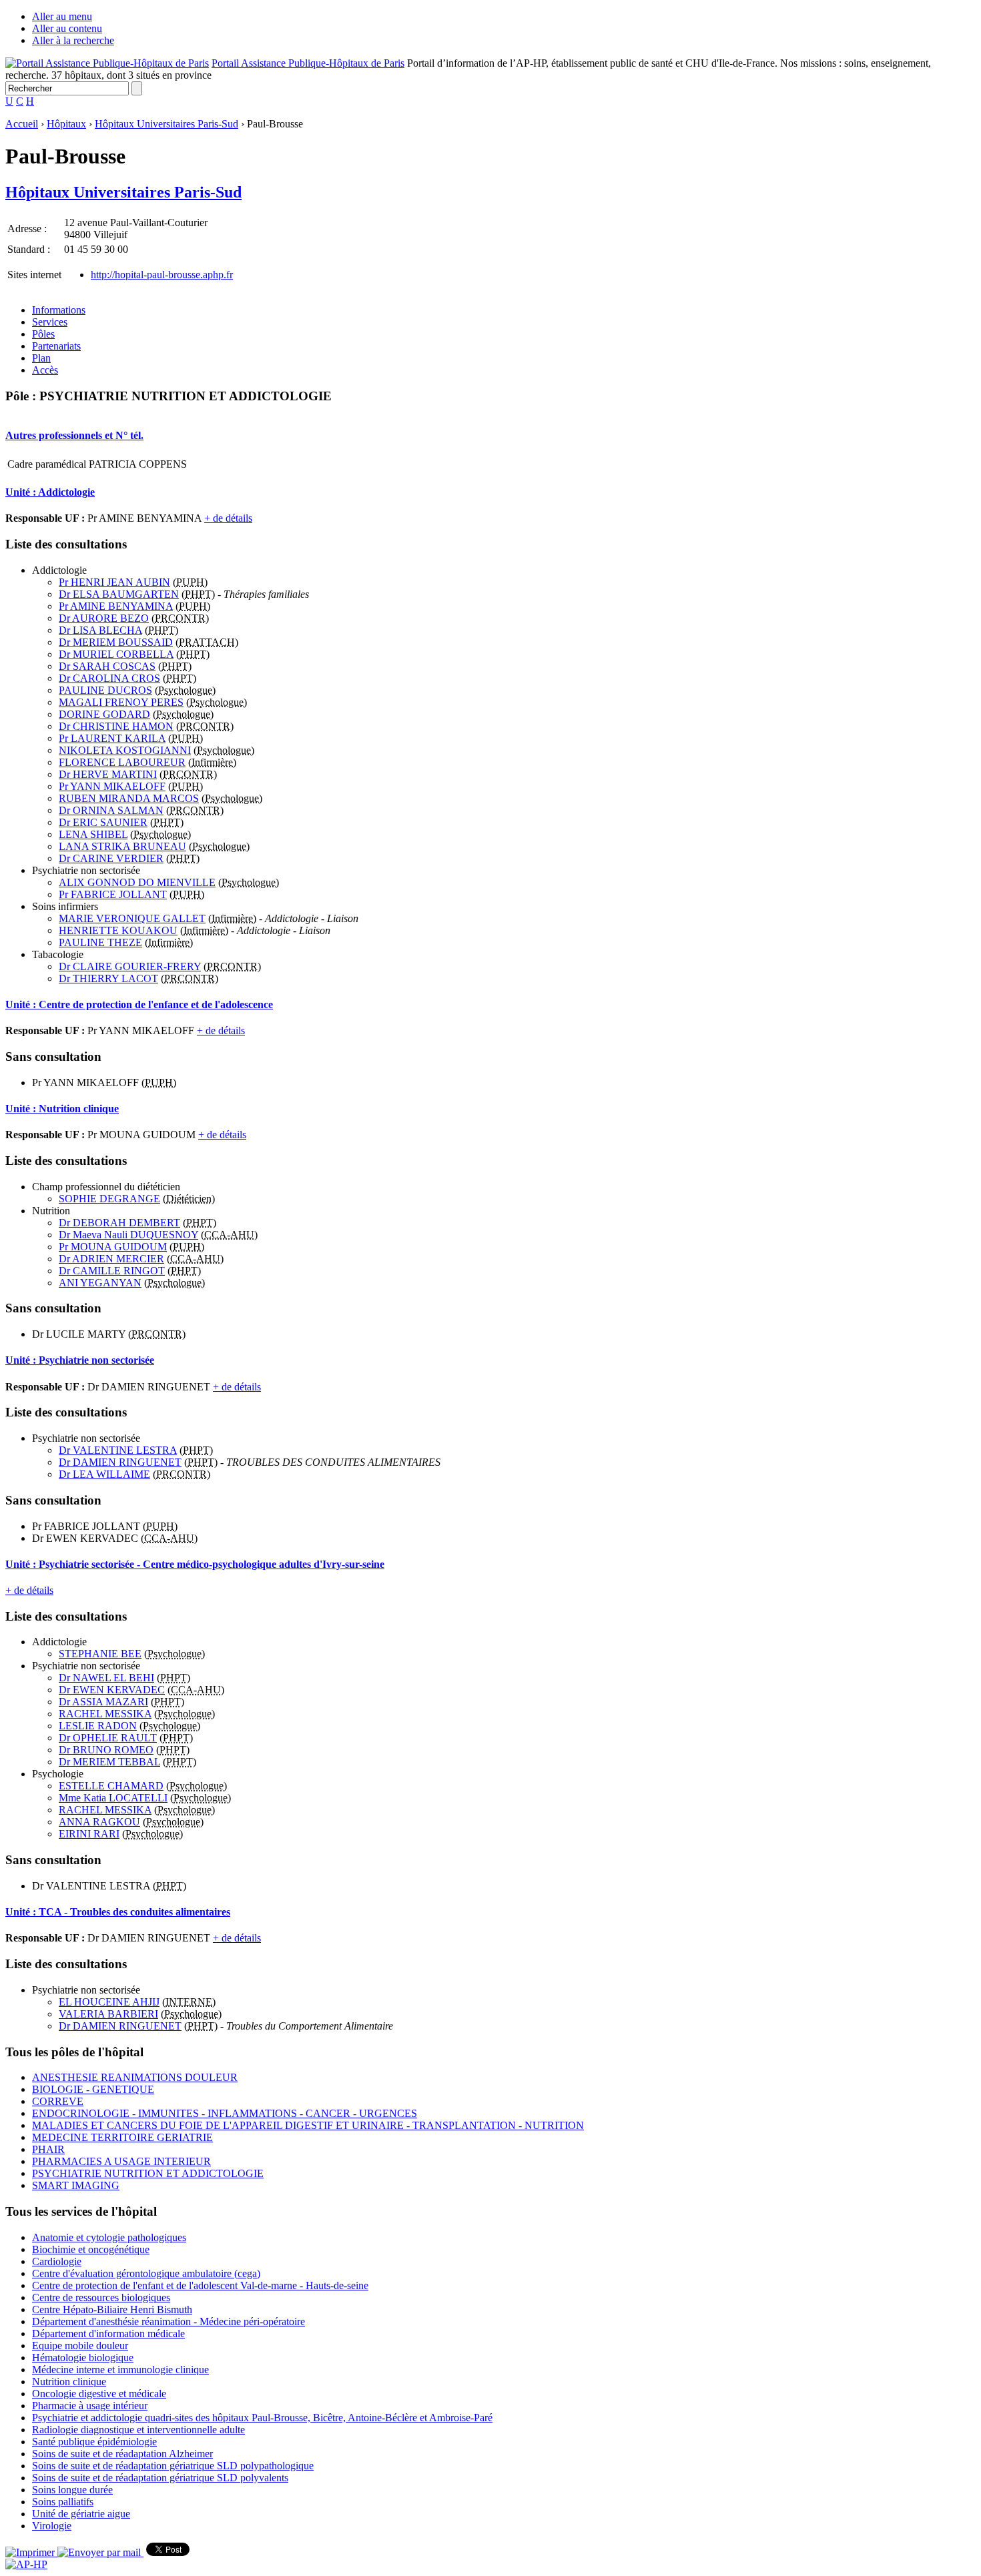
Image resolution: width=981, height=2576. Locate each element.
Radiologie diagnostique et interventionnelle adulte (138, 2430)
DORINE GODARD (104, 714)
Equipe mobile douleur (80, 2345)
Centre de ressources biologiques (101, 2297)
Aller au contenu (67, 28)
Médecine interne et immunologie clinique (120, 2370)
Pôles (43, 334)
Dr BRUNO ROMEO (106, 1750)
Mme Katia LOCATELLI (113, 1798)
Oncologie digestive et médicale (99, 2394)
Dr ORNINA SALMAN (111, 810)
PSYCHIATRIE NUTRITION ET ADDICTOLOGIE (148, 2173)
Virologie (52, 2526)
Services (50, 322)
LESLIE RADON (98, 1726)
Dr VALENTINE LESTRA (118, 1450)
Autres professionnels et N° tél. (74, 435)
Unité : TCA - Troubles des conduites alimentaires (118, 1912)
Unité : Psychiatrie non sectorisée (80, 1360)
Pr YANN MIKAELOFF (112, 786)
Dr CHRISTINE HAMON (116, 726)
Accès (45, 370)
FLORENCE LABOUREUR (122, 762)
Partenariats (56, 346)
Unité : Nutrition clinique (62, 1109)
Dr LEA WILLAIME (104, 1474)
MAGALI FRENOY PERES (121, 702)
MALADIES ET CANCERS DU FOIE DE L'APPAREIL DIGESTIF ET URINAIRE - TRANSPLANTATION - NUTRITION (308, 2125)
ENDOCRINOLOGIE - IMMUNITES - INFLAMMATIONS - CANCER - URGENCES (225, 2113)
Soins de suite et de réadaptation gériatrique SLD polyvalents (160, 2478)
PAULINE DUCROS (105, 690)
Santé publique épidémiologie (94, 2442)
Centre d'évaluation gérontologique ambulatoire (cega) (146, 2273)
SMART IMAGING (76, 2185)
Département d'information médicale (108, 2333)
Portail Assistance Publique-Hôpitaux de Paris (308, 63)
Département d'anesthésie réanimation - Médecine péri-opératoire (169, 2321)
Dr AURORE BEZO (104, 618)
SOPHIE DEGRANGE (109, 1199)
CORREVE (58, 2101)
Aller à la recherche (73, 40)
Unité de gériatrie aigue (81, 2514)
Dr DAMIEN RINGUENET (120, 1462)
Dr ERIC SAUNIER (103, 822)
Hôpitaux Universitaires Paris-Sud (167, 124)
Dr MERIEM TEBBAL (109, 1762)
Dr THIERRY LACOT (108, 978)
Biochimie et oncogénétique (91, 2249)
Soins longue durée (72, 2490)
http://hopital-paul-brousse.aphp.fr (162, 275)
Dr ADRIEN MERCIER (111, 1259)
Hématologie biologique (83, 2357)
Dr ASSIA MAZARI (103, 1702)
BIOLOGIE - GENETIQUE (93, 2089)
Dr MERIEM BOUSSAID (116, 642)
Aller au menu (62, 16)
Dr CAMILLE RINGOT (112, 1271)
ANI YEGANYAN (100, 1283)
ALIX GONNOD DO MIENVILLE (137, 882)
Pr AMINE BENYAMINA (116, 606)
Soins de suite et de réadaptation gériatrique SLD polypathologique (173, 2466)
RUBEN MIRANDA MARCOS (129, 798)
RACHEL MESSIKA (105, 1714)
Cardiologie (57, 2261)
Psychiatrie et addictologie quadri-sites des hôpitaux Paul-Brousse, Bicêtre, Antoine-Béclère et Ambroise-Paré (262, 2418)
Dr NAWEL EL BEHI (106, 1678)
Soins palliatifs (63, 2502)
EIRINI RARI (89, 1834)
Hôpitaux (66, 124)
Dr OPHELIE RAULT (108, 1738)
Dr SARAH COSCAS (107, 666)
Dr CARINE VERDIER (111, 858)
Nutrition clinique (69, 2382)
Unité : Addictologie (50, 492)
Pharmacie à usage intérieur (90, 2406)
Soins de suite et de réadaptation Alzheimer (122, 2454)
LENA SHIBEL (93, 834)
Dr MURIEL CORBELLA (116, 654)
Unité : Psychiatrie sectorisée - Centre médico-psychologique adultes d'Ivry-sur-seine (195, 1564)
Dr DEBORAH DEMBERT (119, 1223)
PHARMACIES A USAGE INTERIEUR (121, 2161)
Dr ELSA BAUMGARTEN (119, 594)
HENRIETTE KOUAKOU (118, 930)
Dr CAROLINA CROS (109, 678)
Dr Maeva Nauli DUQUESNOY (128, 1235)
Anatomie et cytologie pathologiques (109, 2237)
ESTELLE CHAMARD (111, 1786)
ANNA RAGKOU (99, 1822)
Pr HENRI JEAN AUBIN (114, 582)
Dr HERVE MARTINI (108, 774)
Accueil (22, 124)
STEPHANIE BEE (100, 1654)
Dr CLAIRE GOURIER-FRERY (130, 966)
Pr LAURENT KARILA (112, 738)
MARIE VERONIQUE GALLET (132, 918)
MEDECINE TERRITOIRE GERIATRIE (122, 2137)
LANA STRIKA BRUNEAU (122, 846)
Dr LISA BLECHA (100, 630)
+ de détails (228, 518)
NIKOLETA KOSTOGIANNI (125, 750)
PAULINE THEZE (100, 942)
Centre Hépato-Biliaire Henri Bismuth (112, 2309)
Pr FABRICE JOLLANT (113, 894)
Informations (59, 310)
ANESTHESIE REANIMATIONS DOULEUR (135, 2077)
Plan (41, 358)
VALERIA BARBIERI (108, 2014)
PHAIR (48, 2149)
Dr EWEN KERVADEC (112, 1690)
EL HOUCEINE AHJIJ (109, 2002)
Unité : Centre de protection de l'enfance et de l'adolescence (139, 1004)
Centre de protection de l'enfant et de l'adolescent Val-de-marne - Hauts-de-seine (200, 2285)
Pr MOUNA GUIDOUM (113, 1247)
